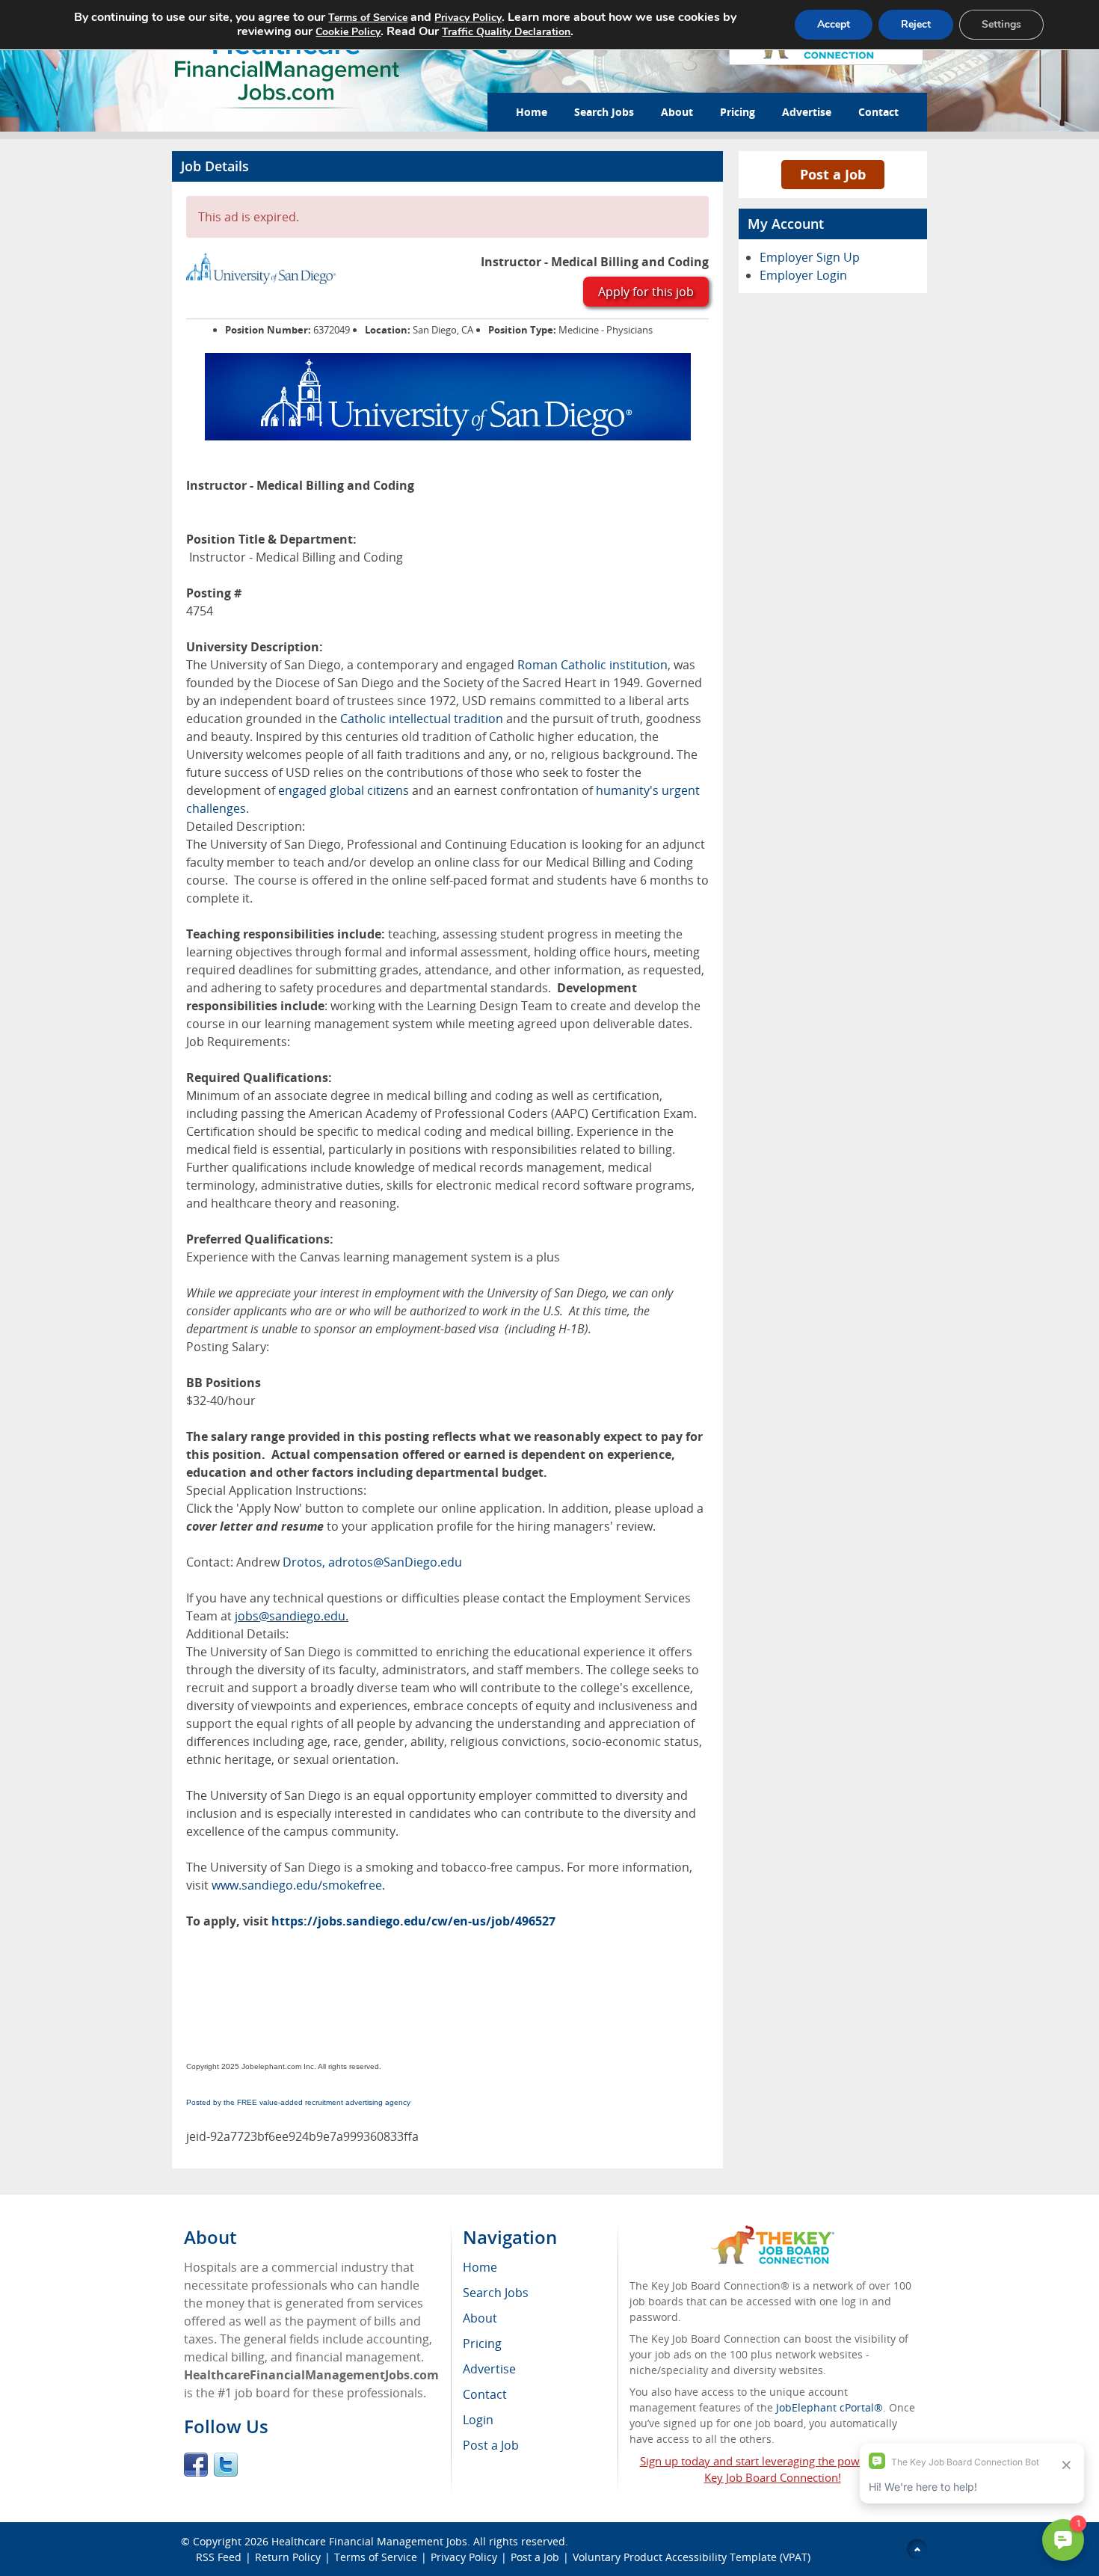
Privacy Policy (464, 2557)
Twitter (226, 2465)
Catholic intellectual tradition (422, 719)
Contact (878, 112)
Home (532, 112)
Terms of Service (376, 2557)
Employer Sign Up (810, 257)
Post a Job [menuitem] (491, 2445)
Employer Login (803, 275)
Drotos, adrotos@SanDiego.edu (372, 1562)
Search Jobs (604, 112)
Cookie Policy (348, 32)
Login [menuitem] (478, 2420)
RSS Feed (219, 2557)
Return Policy (288, 2557)
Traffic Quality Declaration (506, 32)
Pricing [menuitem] (482, 2343)
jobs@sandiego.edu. (292, 1616)
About (677, 112)
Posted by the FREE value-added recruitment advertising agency (298, 2102)
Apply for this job (646, 292)
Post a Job (833, 174)
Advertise (807, 112)
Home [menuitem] (480, 2267)
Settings (1001, 24)
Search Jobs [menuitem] (496, 2293)
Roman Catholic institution (592, 665)
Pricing (738, 112)
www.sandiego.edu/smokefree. (298, 1885)
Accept (834, 24)
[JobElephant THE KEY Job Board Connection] (773, 2232)
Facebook (196, 2465)
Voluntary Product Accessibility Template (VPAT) (692, 2557)
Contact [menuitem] (485, 2394)
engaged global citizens (344, 790)
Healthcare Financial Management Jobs (369, 2541)
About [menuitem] (480, 2318)
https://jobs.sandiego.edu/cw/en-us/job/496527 (413, 1921)
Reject (916, 24)
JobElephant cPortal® (829, 2407)
